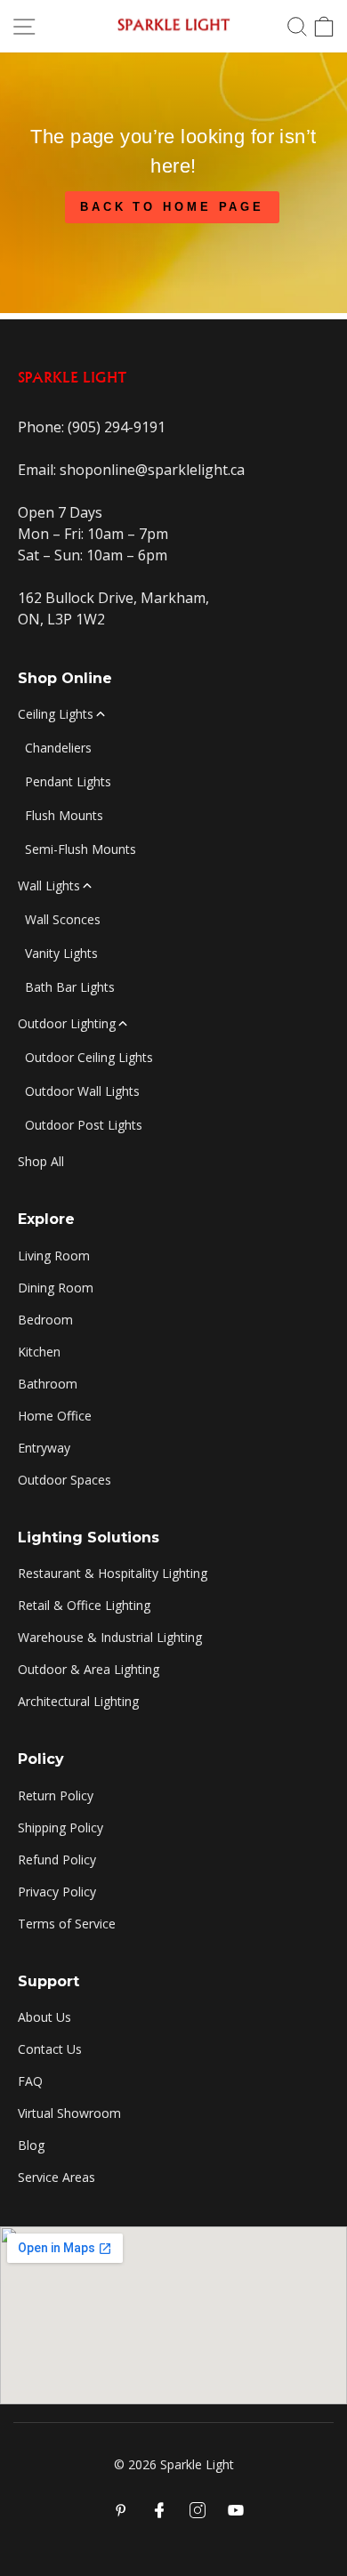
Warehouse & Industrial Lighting (110, 1637)
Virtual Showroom (69, 2113)
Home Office (55, 1416)
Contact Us (50, 2049)
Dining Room (56, 1288)
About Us (44, 2017)
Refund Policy (57, 1860)
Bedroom (45, 1320)
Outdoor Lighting (67, 1023)
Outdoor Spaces (65, 1480)
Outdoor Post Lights (84, 1125)
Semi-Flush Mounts (81, 849)
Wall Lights (49, 885)
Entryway (44, 1448)
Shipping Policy (61, 1827)
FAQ (30, 2081)
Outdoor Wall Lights (82, 1091)
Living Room (54, 1256)
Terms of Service (67, 1924)
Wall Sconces (63, 919)
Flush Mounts (64, 815)
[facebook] (159, 2510)
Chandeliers (58, 748)
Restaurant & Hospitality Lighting (113, 1573)
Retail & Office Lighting (84, 1605)
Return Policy (56, 1795)
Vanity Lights (61, 953)
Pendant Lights (68, 781)
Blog (31, 2145)
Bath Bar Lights (70, 987)
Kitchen (39, 1352)
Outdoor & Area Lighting (89, 1669)
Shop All (41, 1161)
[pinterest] (121, 2510)
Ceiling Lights (56, 714)
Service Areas (56, 2177)
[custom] (198, 2510)
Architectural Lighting (78, 1701)
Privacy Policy (57, 1892)
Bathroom (48, 1384)
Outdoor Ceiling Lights (89, 1057)
